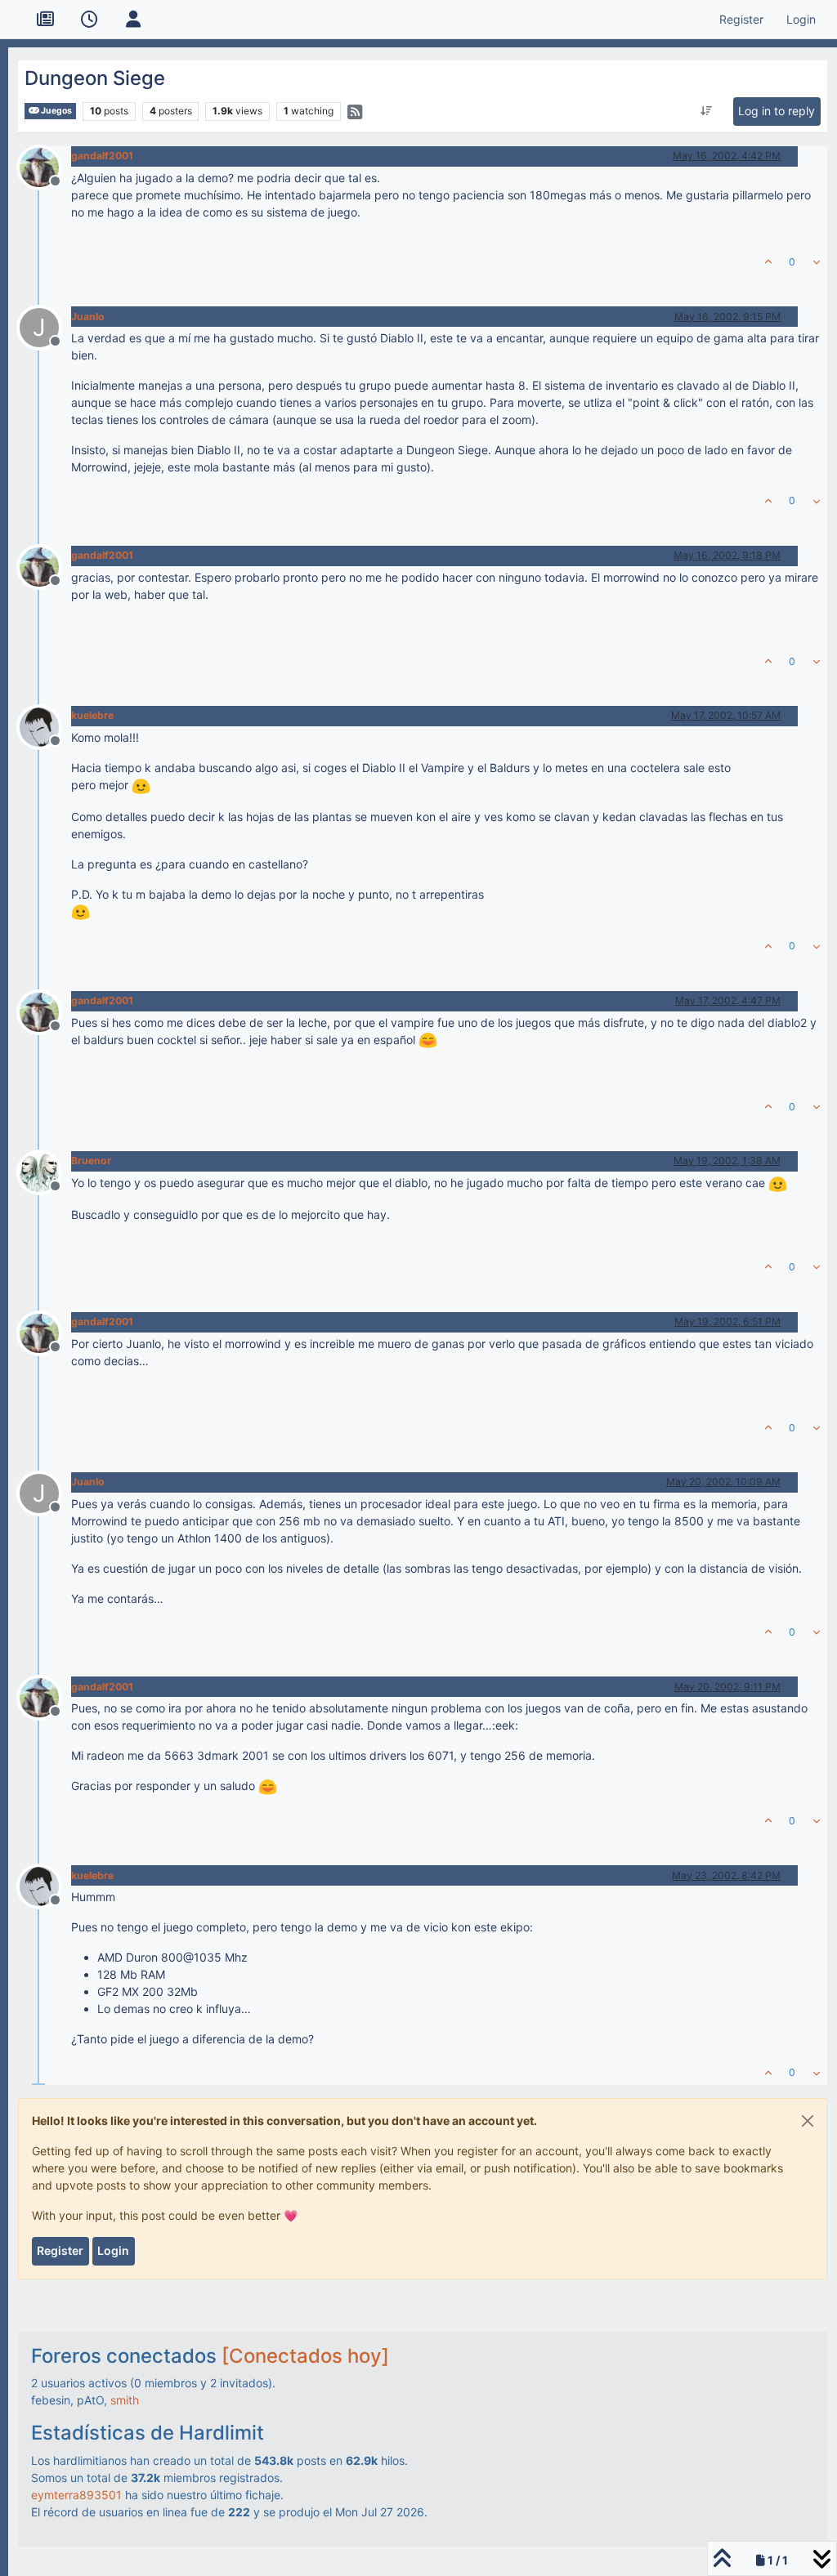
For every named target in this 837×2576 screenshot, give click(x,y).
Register (60, 2250)
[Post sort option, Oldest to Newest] (707, 111)
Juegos (56, 111)
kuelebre (92, 715)
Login (113, 2250)
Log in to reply (777, 111)
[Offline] (45, 166)
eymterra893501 (76, 2495)
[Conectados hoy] (305, 2356)
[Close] (808, 2121)
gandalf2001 (102, 156)
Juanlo (88, 317)
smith (125, 2400)
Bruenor (91, 1161)
